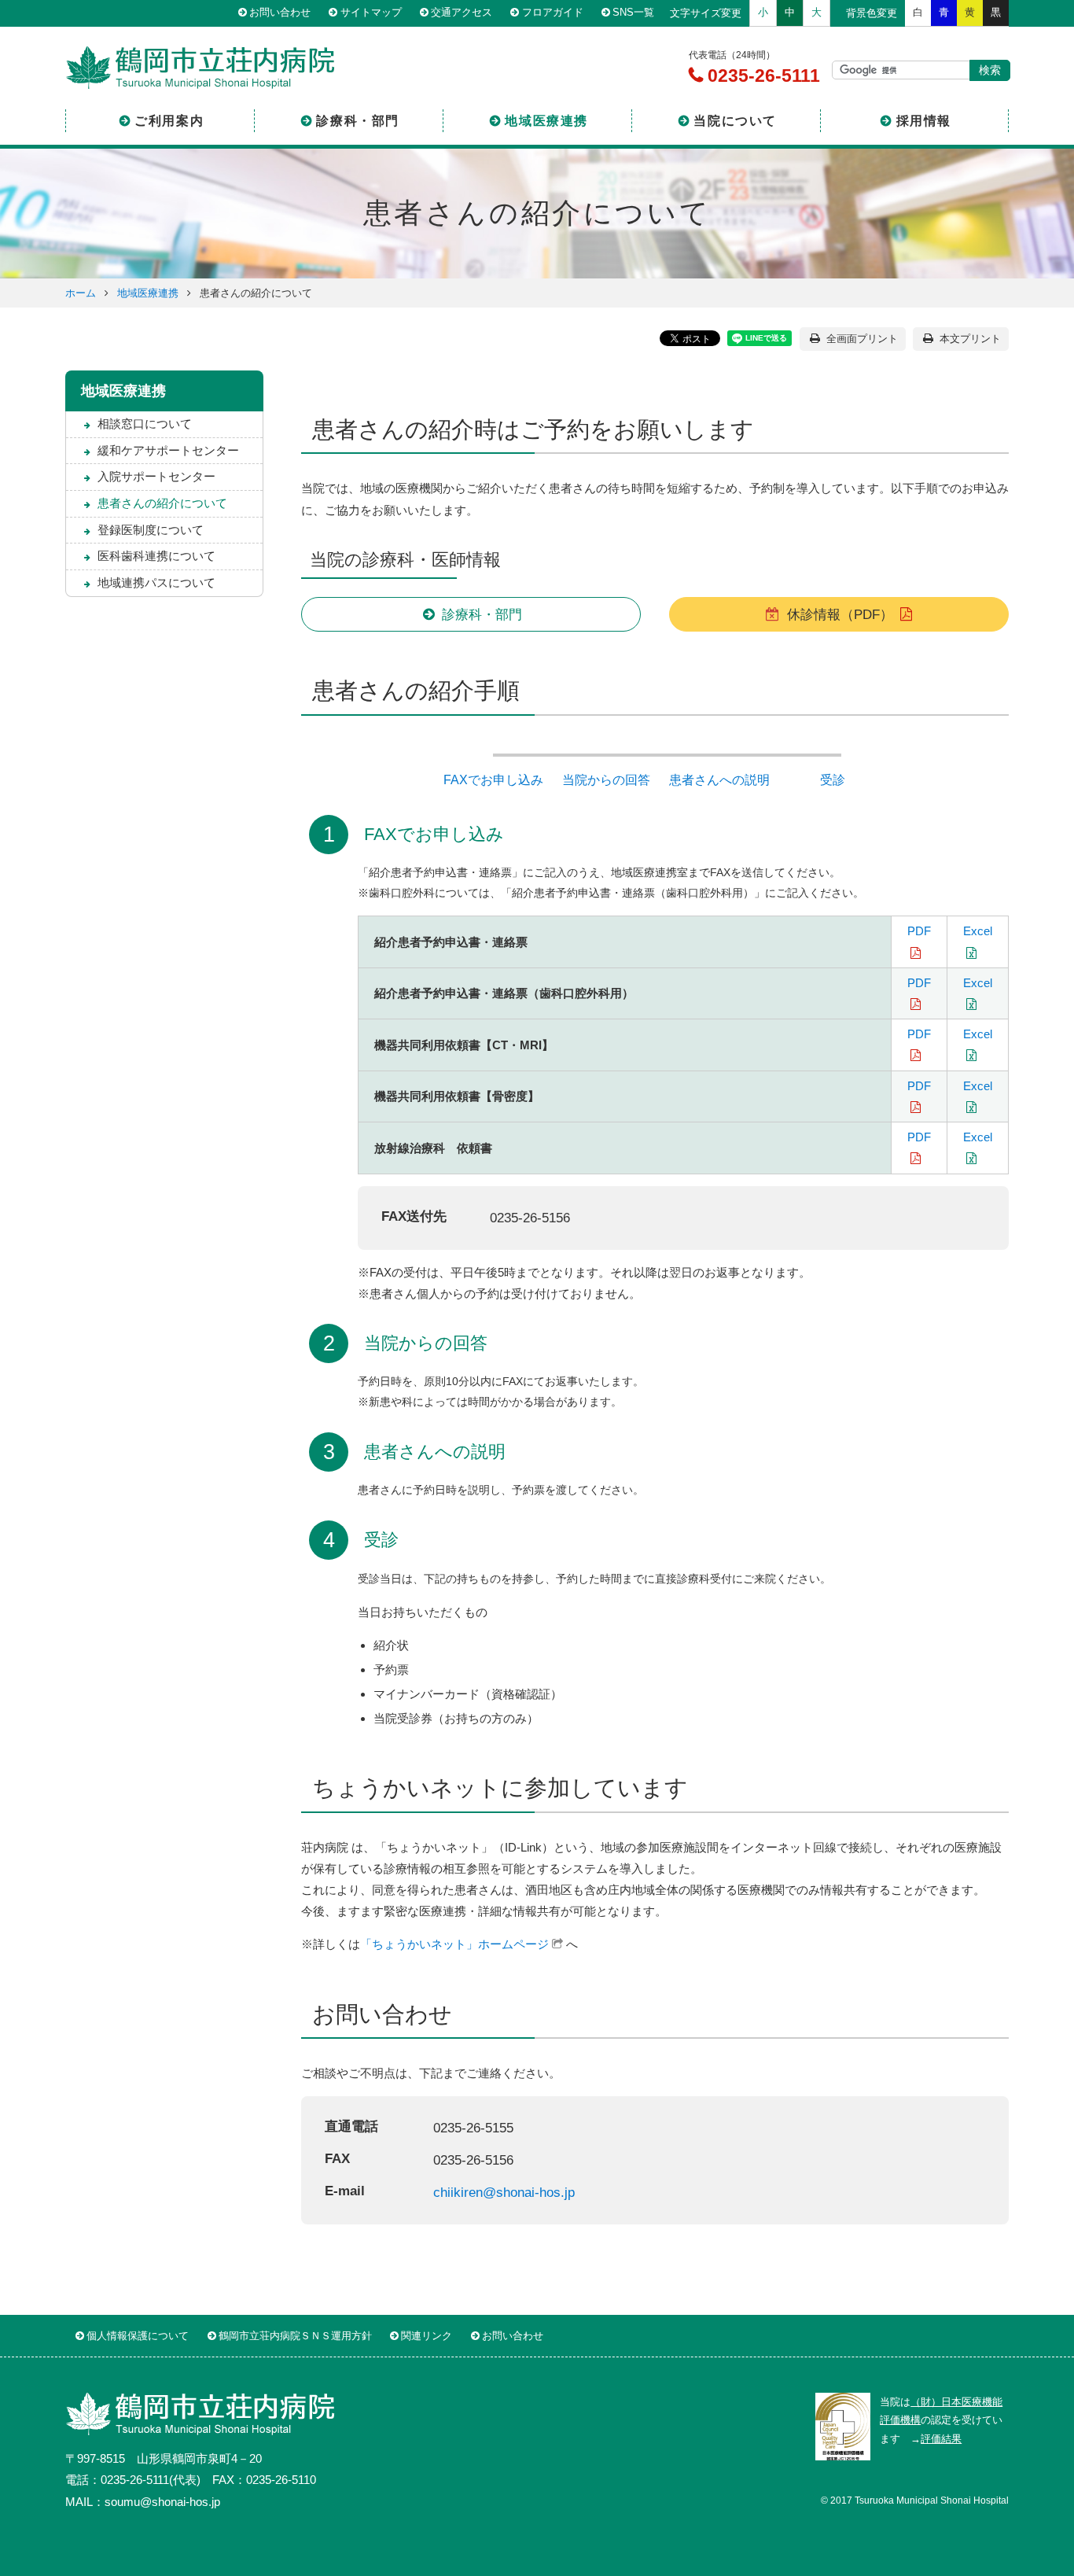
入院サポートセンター (156, 476)
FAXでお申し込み (493, 780)
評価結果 (941, 2439)
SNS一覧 (633, 13)
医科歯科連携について (156, 556)
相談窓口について (145, 424)
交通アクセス (462, 13)
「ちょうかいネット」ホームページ (454, 1944)
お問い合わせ (280, 13)
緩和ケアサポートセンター (168, 450)
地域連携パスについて (156, 582)
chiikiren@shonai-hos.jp (504, 2192)
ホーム (81, 293)
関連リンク (427, 2336)
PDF (919, 931)
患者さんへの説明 (719, 780)
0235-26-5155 (473, 2128)
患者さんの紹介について (162, 503)
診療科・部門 (358, 121)
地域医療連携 (546, 121)
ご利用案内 (169, 121)
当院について (735, 121)
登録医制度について (151, 530)
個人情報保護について (138, 2336)
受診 (833, 780)
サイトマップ (371, 13)
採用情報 (924, 121)
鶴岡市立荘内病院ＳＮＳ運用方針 (295, 2336)
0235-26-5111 (761, 76)
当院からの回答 (606, 780)
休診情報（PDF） (840, 614)
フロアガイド (553, 13)
